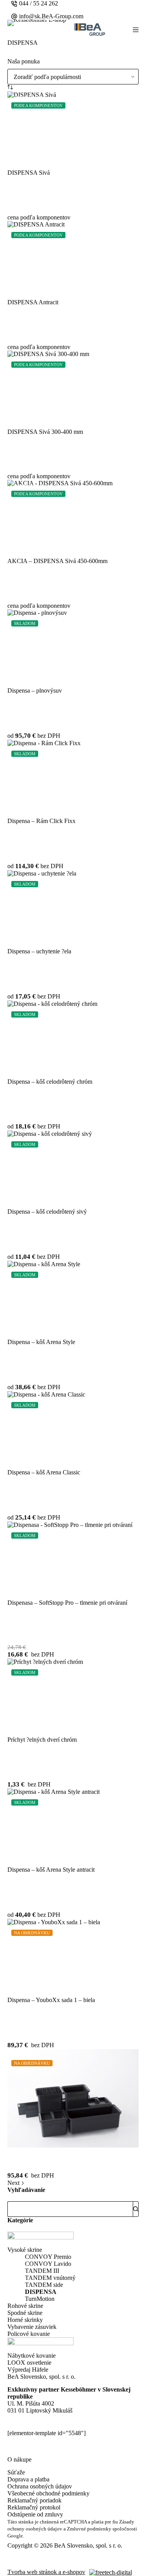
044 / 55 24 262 (39, 3)
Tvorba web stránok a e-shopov (46, 2572)
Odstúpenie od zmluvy (35, 2514)
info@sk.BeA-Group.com (51, 16)
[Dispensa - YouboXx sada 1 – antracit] (73, 2098)
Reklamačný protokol (34, 2507)
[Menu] (136, 30)
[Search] (136, 2209)
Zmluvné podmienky (89, 2529)
